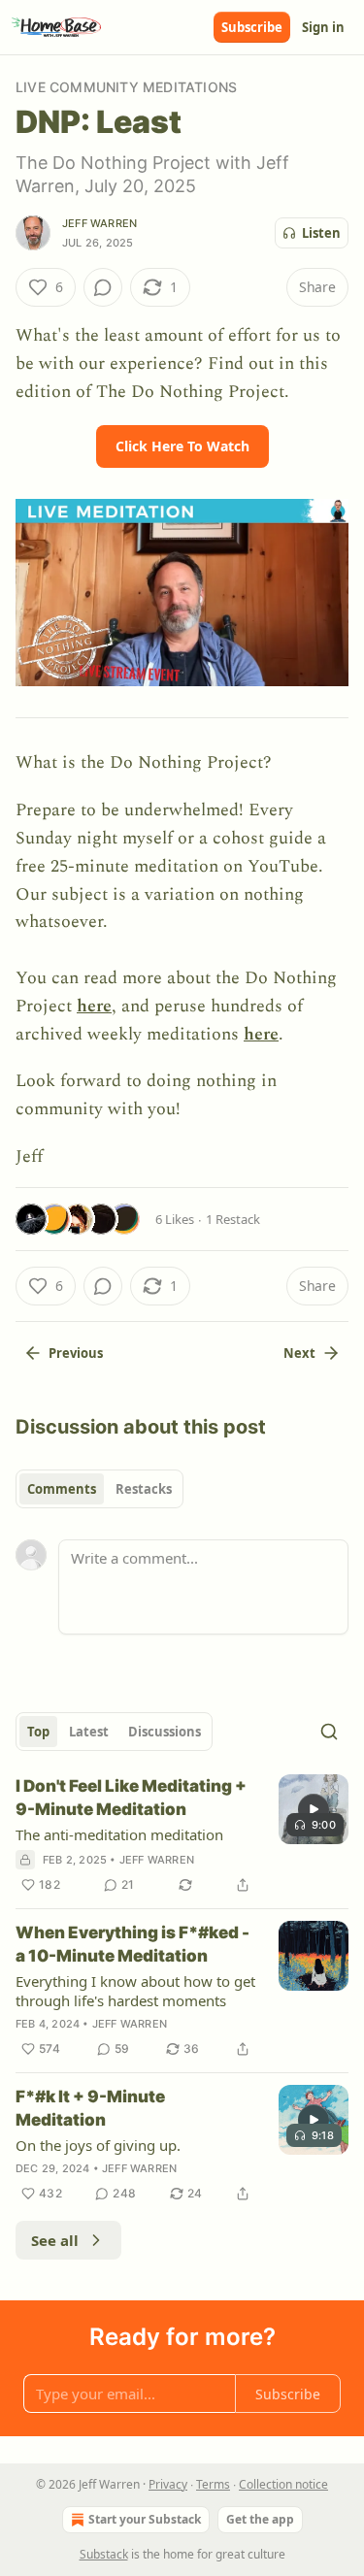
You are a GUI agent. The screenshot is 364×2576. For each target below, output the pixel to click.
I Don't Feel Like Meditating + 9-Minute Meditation (131, 1798)
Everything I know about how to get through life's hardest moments (135, 1991)
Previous (76, 1353)
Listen (321, 233)
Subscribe (252, 27)
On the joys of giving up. (98, 2145)
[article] (182, 1835)
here (94, 1006)
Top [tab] (38, 1732)
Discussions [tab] (165, 1732)
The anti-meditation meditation (119, 1834)
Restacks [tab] (144, 1489)
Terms (213, 2484)
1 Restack (233, 1219)
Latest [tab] (89, 1732)
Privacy (168, 2484)
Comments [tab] (62, 1489)
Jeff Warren (99, 223)
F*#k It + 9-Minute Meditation (90, 2108)
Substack (104, 2554)
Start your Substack (145, 2519)
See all (55, 2240)
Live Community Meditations (126, 87)
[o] (314, 1809)
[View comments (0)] (103, 287)
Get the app (260, 2519)
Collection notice (283, 2484)
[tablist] (99, 1489)
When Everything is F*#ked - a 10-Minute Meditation (132, 1944)
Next (299, 1353)
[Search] (329, 1732)
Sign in (323, 27)
